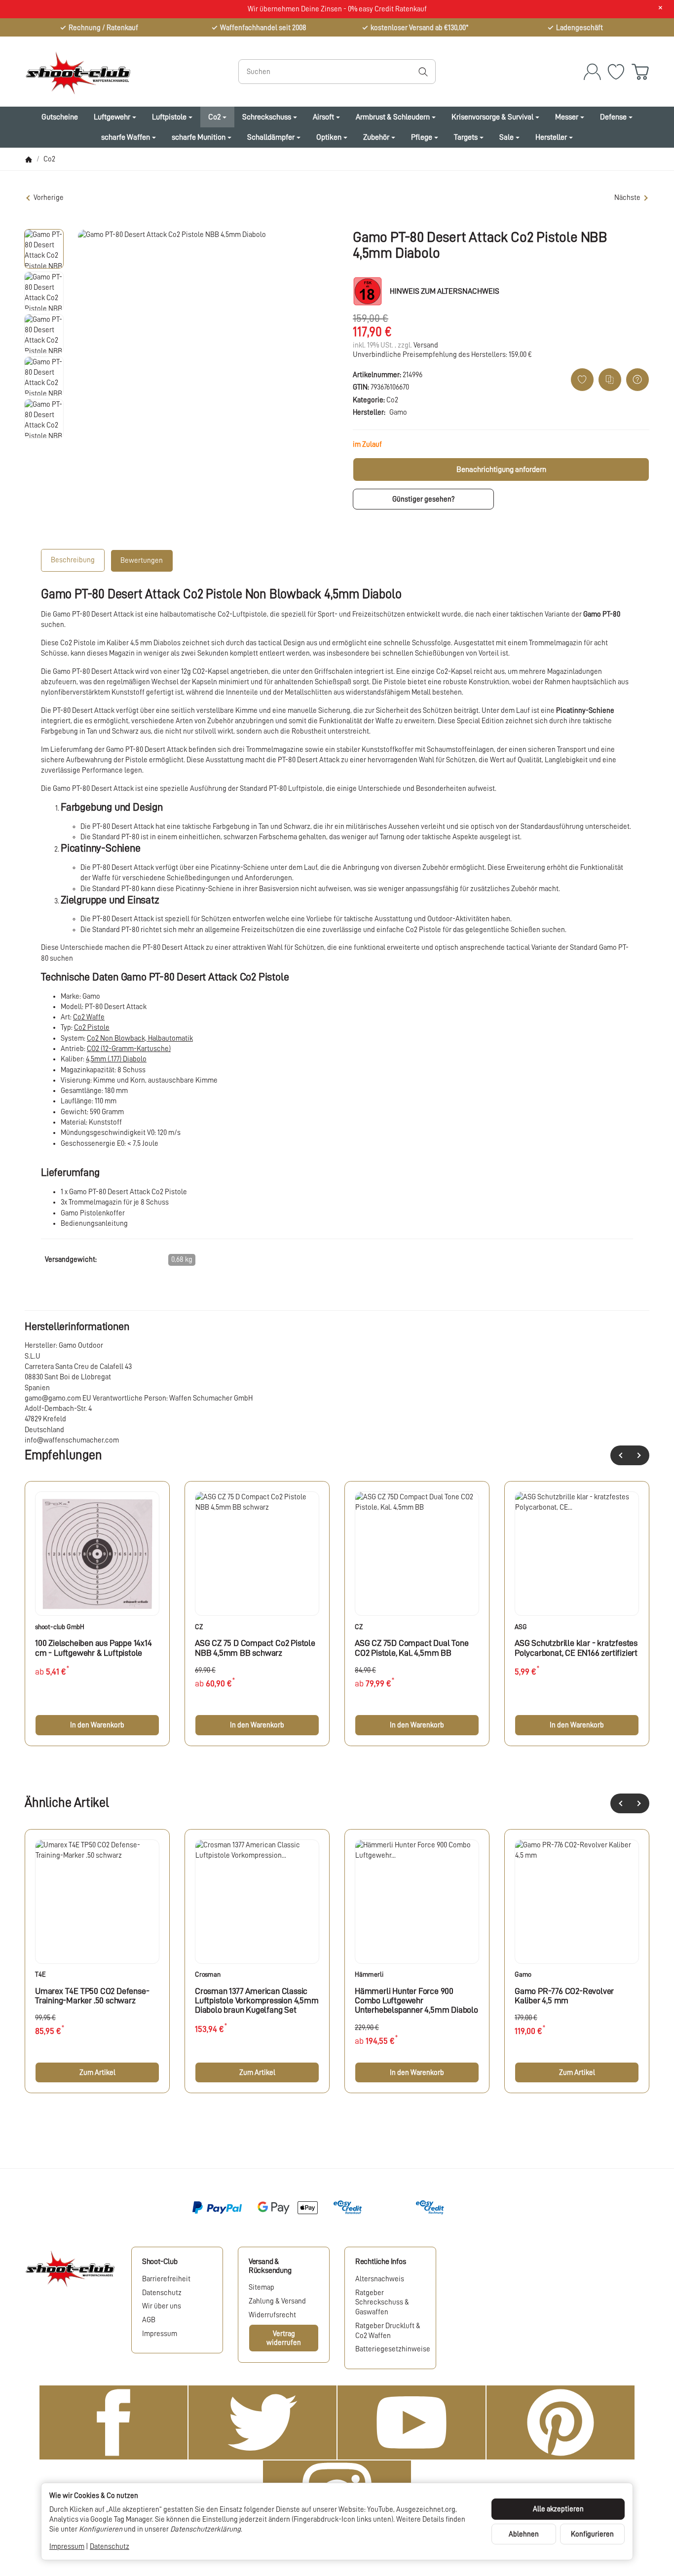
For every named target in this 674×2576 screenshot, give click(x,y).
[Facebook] (113, 2422)
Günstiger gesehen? (423, 499)
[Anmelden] (592, 72)
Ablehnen (524, 2534)
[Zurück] (620, 1455)
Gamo (523, 1974)
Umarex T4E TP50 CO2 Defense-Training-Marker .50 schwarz (92, 1996)
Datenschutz (110, 2546)
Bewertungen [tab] (142, 560)
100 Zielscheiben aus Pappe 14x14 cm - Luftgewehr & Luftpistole (94, 1648)
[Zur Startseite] (118, 72)
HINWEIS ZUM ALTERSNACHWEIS (445, 291)
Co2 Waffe (89, 1017)
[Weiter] (639, 1455)
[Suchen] (423, 72)
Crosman (208, 1974)
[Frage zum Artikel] (637, 380)
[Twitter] (262, 2422)
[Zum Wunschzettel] (616, 72)
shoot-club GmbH (60, 1627)
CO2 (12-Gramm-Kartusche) (129, 1049)
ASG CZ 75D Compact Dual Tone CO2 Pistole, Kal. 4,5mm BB (412, 1648)
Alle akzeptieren (558, 2509)
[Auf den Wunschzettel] (582, 380)
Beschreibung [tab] (73, 560)
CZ (199, 1627)
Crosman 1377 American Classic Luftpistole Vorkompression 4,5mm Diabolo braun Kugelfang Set (257, 2001)
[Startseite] (29, 159)
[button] (44, 249)
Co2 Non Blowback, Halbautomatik (140, 1038)
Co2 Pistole (92, 1027)
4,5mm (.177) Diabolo (116, 1059)
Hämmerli (369, 1974)
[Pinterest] (561, 2422)
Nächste (627, 197)
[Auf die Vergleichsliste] (610, 380)
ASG (521, 1627)
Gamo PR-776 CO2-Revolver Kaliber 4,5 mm (564, 1996)
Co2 (392, 400)
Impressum (67, 2546)
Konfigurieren (592, 2534)
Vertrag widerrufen (284, 2338)
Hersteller (551, 137)
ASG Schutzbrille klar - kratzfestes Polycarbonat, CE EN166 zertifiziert (576, 1648)
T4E (40, 1974)
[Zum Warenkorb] (640, 72)
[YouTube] (412, 2422)
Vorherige (49, 197)
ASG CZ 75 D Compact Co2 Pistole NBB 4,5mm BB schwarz (255, 1648)
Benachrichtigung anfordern (501, 469)
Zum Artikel (97, 2072)
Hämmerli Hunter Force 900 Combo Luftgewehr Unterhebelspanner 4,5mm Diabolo (416, 2001)
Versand (426, 345)
